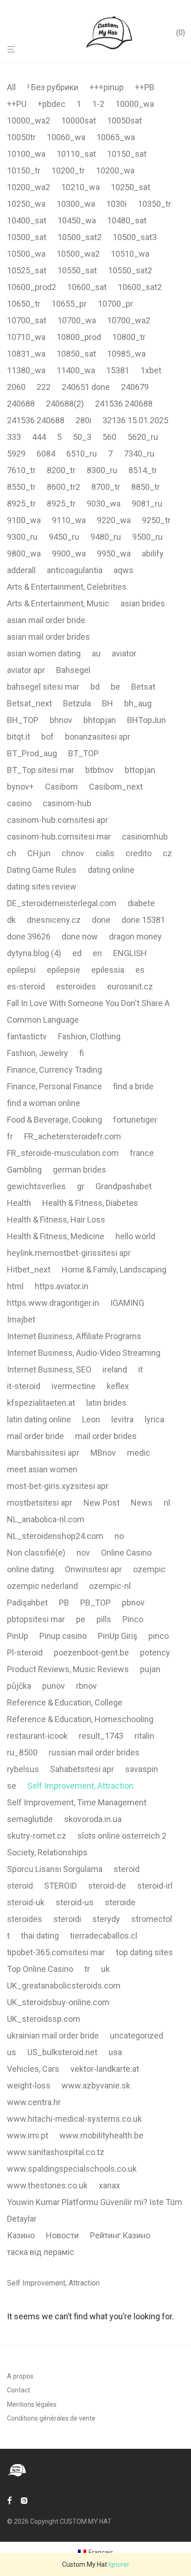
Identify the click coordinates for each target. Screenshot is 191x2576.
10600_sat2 (140, 287)
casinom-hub (67, 803)
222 (44, 387)
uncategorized (137, 2035)
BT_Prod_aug (32, 753)
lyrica (154, 1419)
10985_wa (126, 354)
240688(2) (65, 404)
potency (155, 1652)
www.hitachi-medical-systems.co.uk (74, 2119)
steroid (127, 1869)
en (97, 953)
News (142, 1503)
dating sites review (42, 886)
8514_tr (143, 470)
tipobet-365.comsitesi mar (56, 1952)
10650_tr (24, 304)
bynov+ (20, 787)
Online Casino (126, 1553)
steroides (25, 1919)
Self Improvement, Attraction (80, 1786)
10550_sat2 (130, 270)
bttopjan (140, 770)
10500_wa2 (78, 254)
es (140, 970)
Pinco (133, 1619)
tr (87, 1969)
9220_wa (114, 520)
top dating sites (144, 1952)
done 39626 (29, 936)
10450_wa (77, 220)
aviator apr (26, 670)
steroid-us (75, 1902)
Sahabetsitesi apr (82, 1769)
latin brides (106, 1403)
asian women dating (44, 653)
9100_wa (24, 520)
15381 (118, 370)
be (115, 687)
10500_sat (27, 237)
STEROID (60, 1886)
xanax (109, 2185)
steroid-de (107, 1886)
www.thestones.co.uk (47, 2185)
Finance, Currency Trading (54, 1070)
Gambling (24, 1170)
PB (64, 1603)
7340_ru (139, 454)
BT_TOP (83, 753)
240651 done (86, 387)
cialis (105, 853)
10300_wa (76, 204)
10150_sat (127, 154)
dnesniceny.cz (54, 920)
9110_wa (69, 520)
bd (95, 687)
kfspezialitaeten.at (41, 1403)
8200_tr (61, 470)
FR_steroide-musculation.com (63, 1153)
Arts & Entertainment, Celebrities (67, 587)
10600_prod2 (32, 287)
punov (54, 1686)
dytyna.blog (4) (34, 953)
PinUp (18, 1636)
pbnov (133, 1603)
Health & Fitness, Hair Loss (56, 1220)
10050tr (21, 137)
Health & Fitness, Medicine (56, 1236)
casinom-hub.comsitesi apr (57, 820)
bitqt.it (19, 737)
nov (83, 1553)
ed (77, 953)
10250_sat (131, 187)
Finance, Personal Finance (54, 1086)
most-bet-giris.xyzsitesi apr (58, 1486)
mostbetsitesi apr (40, 1503)
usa (115, 2052)
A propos (20, 2376)
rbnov (86, 1686)
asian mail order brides (48, 637)
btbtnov (99, 770)
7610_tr (21, 470)
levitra (122, 1419)
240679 (135, 387)
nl (167, 1503)
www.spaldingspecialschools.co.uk (72, 2169)
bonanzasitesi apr (98, 737)
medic (139, 1453)
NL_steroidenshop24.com (55, 1536)
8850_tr (146, 487)
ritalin (144, 1736)
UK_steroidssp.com (44, 2019)
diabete (141, 903)
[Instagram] (24, 2500)
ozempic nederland (42, 1586)
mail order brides (106, 1436)
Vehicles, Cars (33, 2069)
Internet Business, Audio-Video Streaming (84, 1353)
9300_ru (22, 537)
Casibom (61, 787)
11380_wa (26, 370)
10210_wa (80, 187)
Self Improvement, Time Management (77, 1802)
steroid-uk (26, 1902)
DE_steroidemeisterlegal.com (62, 903)
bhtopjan (100, 720)
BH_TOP (23, 720)
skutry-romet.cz (37, 1836)
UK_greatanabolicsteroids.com (64, 1986)
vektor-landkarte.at (105, 2069)
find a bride (133, 1086)
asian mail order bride (46, 620)
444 (39, 437)
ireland (115, 1369)
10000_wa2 (29, 120)
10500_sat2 (80, 237)
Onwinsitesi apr (93, 1569)
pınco (159, 1636)
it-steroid (24, 1386)
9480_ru (106, 537)
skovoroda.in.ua (93, 1819)
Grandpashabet (124, 1186)
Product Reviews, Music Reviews (68, 1669)
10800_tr (129, 337)
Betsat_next (29, 703)
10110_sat (76, 154)
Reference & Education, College (65, 1702)
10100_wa (26, 154)
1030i (116, 204)
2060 (16, 387)
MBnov (103, 1453)
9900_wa (69, 553)
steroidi (67, 1919)
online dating (30, 1569)
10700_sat (27, 320)
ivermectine (73, 1386)
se (12, 1786)
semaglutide (30, 1819)
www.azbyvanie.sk (96, 2085)
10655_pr (69, 304)
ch (12, 853)
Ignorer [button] (119, 2564)
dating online (111, 870)
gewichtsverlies (36, 1186)
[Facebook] (9, 2500)
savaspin (142, 1769)
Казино (21, 2235)
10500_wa (26, 254)
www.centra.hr (34, 2102)
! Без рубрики (53, 87)
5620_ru (143, 437)
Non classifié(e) (36, 1553)
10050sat (124, 120)
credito (139, 853)
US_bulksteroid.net (62, 2052)
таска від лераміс (41, 2252)
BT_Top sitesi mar (41, 770)
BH (108, 703)
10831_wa (26, 354)
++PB (145, 87)
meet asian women (42, 1469)
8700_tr (106, 487)
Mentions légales (32, 2404)
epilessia (108, 970)
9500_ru (147, 537)
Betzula (77, 703)
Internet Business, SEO (49, 1369)
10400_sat (27, 220)
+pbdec (51, 104)
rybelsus (23, 1769)
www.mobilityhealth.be (101, 2135)
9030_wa (104, 503)
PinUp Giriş (118, 1636)
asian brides (143, 603)
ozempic (149, 1569)
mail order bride (35, 1436)
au (96, 653)
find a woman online (44, 1103)
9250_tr (156, 520)
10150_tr (24, 170)
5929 (16, 454)
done (101, 920)
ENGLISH (130, 953)
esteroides (76, 986)
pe (81, 1619)
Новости (62, 2235)
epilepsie (64, 970)
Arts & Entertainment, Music (58, 603)
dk (11, 920)
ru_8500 (22, 1752)
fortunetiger (135, 1120)
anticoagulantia (75, 570)
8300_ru (102, 470)
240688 (21, 404)
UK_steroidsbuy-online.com (58, 2002)
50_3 (82, 437)
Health (19, 1203)
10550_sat (77, 270)
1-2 (98, 104)
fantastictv (27, 1036)
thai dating (40, 1936)
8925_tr (21, 503)
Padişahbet (27, 1603)
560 (109, 437)
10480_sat (127, 220)
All (11, 87)
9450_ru (64, 537)
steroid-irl (155, 1886)
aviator (124, 653)
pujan (150, 1669)
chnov (73, 853)
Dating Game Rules (42, 870)
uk (105, 1969)
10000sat (79, 120)
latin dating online (39, 1419)
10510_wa (130, 254)
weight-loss (29, 2085)
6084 (46, 454)
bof (48, 737)
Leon (91, 1419)
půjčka (19, 1686)
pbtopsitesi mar (36, 1619)
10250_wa (26, 204)
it (140, 1369)
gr (81, 1186)
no (119, 1536)
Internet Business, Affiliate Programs (74, 1336)
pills (104, 1619)
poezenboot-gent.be (91, 1652)
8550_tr (21, 487)
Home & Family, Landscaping (114, 1269)
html (15, 1286)
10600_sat (87, 287)
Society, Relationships (47, 1852)
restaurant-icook (37, 1736)
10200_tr (68, 170)
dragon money (135, 936)
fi (82, 1053)
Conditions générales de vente (51, 2418)
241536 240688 (124, 404)
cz (167, 853)
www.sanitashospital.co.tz (56, 2152)
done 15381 (143, 920)
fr (10, 1136)
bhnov (61, 720)
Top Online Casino (40, 1969)
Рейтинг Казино (120, 2235)
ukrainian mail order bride (53, 2035)
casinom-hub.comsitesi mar (59, 837)
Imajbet (21, 1319)
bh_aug (138, 703)
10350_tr (154, 204)
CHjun (39, 853)
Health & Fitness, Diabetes (90, 1203)
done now (80, 936)
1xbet (151, 370)
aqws (124, 570)
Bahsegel (73, 670)
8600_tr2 (64, 487)
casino (19, 803)
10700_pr (115, 304)
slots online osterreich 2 (122, 1836)
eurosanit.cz (130, 986)
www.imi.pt (28, 2135)
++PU (17, 104)
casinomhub (145, 837)
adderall (21, 570)
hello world (135, 1236)
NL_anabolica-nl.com (46, 1519)
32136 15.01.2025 (135, 420)
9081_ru (147, 503)
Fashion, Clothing (89, 1036)
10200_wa (115, 170)
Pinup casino (63, 1636)
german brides (80, 1170)
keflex (118, 1386)
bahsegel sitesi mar (43, 687)
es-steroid (26, 986)
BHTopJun (146, 720)
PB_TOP (95, 1603)
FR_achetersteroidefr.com (73, 1136)
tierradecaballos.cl (104, 1936)
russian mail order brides (94, 1752)
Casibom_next (116, 787)
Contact (19, 2390)
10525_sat (27, 270)
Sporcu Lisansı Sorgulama (55, 1869)
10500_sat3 (135, 237)
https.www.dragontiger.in (53, 1303)
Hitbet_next (29, 1269)
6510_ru (82, 454)
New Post (102, 1503)
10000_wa (135, 104)
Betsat (143, 687)
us (12, 2052)
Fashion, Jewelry (38, 1053)
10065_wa (116, 137)
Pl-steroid (25, 1652)
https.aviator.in (62, 1286)
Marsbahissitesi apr (43, 1453)
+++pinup (107, 87)
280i (83, 420)
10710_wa (26, 337)
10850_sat (76, 354)
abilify (153, 553)
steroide (120, 1902)
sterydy (106, 1919)
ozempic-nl (110, 1586)
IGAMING (127, 1303)
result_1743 (101, 1736)
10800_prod (79, 337)
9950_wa (114, 553)
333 (14, 437)
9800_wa (24, 553)
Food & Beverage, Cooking (54, 1120)
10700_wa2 (129, 320)
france (142, 1153)
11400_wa (76, 370)
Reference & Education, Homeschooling (80, 1719)
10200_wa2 (29, 187)
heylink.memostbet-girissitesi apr (69, 1253)
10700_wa (77, 320)
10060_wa (66, 137)
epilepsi (21, 970)
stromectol (152, 1919)
